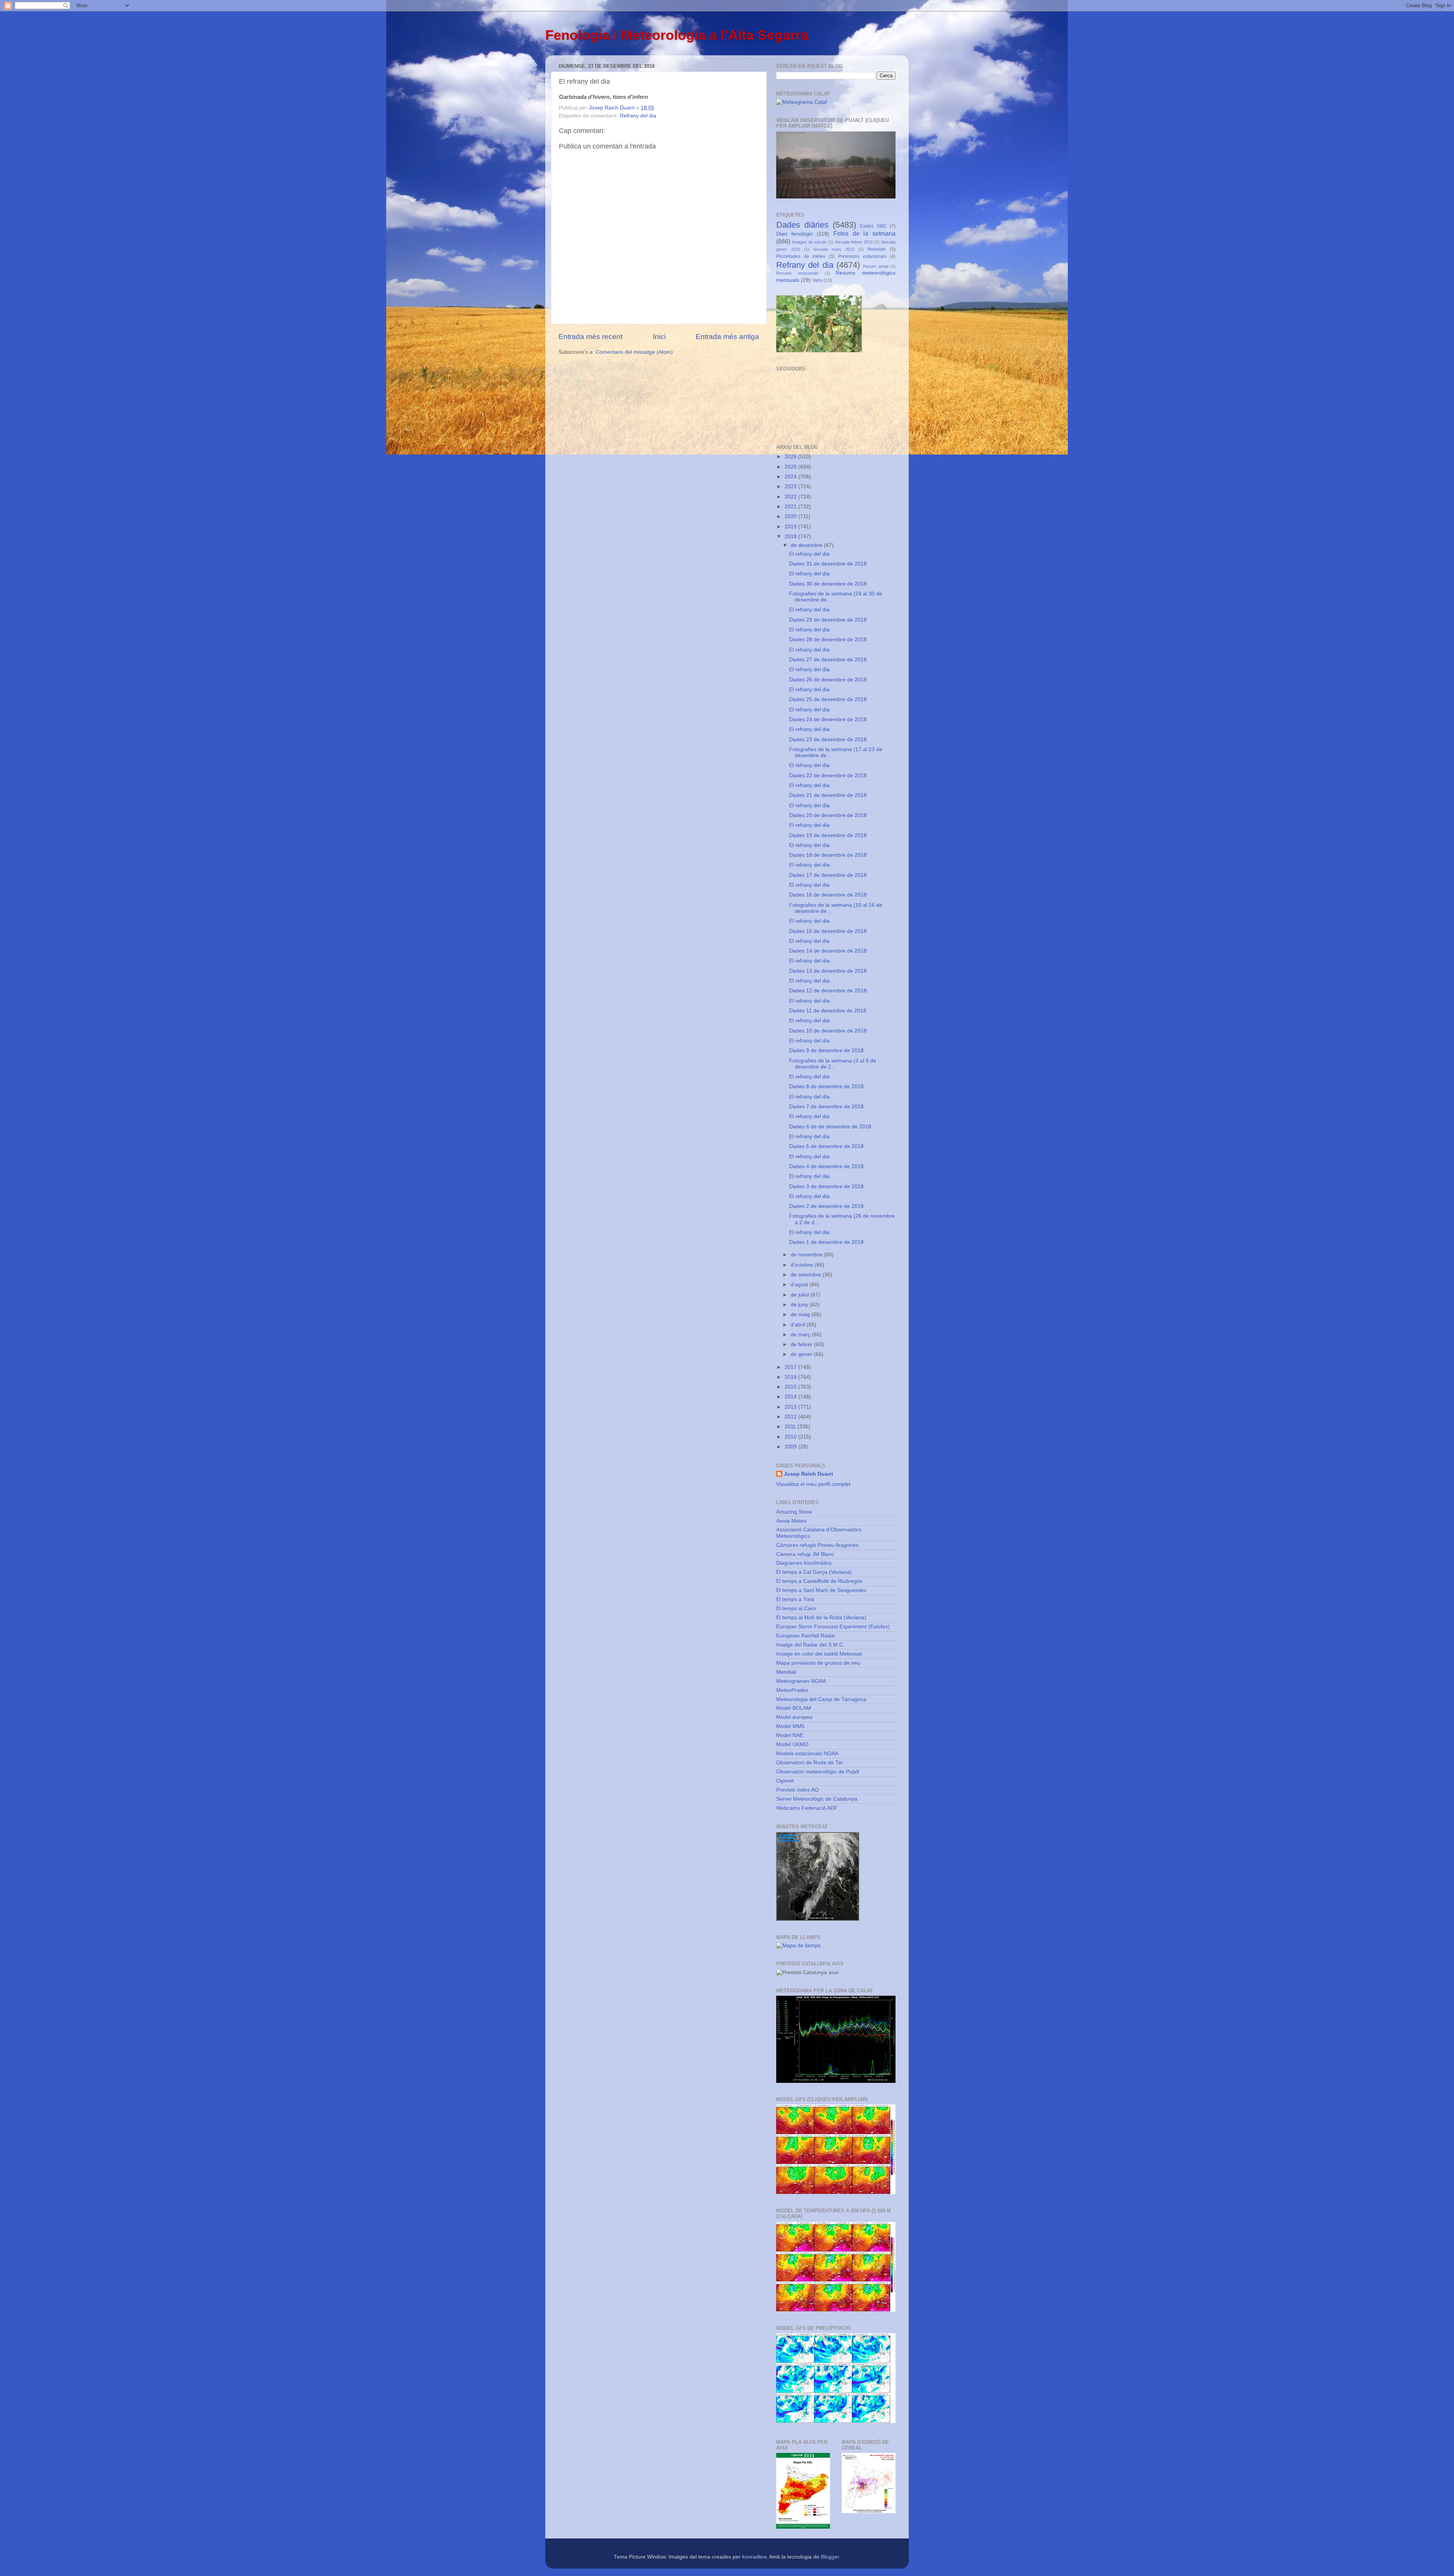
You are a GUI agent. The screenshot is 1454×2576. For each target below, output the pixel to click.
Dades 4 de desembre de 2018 (826, 1166)
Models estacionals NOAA (807, 1754)
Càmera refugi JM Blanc (805, 1554)
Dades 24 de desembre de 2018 (828, 719)
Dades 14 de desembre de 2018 (828, 951)
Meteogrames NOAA (801, 1681)
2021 (791, 507)
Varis (817, 280)
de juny (800, 1305)
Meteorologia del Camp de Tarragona (821, 1699)
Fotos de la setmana (864, 233)
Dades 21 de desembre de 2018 (828, 795)
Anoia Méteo (791, 1521)
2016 (791, 1377)
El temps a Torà (795, 1599)
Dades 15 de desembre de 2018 (828, 931)
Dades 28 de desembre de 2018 (828, 640)
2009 (791, 1447)
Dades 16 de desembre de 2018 (828, 895)
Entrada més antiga (727, 337)
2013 (791, 1407)
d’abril (799, 1325)
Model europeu (794, 1717)
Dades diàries (802, 225)
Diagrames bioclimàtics (804, 1563)
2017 (791, 1367)
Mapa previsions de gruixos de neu (818, 1663)
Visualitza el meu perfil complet (813, 1484)
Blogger (830, 2557)
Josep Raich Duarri (808, 1474)
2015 (791, 1387)
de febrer (802, 1344)
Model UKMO (792, 1744)
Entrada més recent (590, 337)
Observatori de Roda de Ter (810, 1763)
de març (801, 1335)
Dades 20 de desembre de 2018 (828, 815)
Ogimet (785, 1781)
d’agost (800, 1285)
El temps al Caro (796, 1608)
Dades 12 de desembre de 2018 (828, 991)
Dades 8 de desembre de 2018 (826, 1086)
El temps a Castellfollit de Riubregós (819, 1581)
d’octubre (803, 1265)
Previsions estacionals (862, 256)
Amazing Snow (794, 1512)
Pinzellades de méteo (801, 256)
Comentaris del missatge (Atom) (634, 352)
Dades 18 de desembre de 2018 (828, 855)
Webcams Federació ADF (807, 1808)
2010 (791, 1437)
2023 (791, 487)
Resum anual (875, 266)
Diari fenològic (795, 234)
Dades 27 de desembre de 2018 (828, 660)
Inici (659, 337)
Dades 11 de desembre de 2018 (828, 1011)
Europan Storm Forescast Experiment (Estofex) (833, 1627)
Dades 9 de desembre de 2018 (826, 1051)
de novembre (807, 1255)
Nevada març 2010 (834, 249)
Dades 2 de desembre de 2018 (826, 1206)
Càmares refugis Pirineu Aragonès (817, 1545)
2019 (791, 527)
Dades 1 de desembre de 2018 (826, 1242)
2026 (791, 457)
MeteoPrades (792, 1690)
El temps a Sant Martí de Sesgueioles (821, 1590)
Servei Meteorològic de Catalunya (817, 1799)
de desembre (807, 545)
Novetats (877, 249)
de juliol (800, 1295)
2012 (791, 1417)
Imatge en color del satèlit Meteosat (819, 1654)
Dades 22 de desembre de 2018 (828, 776)
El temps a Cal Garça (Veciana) (814, 1572)
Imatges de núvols (809, 242)
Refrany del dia (638, 116)
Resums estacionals (797, 273)
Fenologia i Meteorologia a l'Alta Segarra (677, 35)
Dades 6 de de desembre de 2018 (830, 1127)
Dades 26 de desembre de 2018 (828, 680)
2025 (791, 467)
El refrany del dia (809, 554)
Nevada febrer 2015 (854, 242)
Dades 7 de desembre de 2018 (826, 1107)
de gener (802, 1354)
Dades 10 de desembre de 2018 (828, 1031)
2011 (791, 1427)
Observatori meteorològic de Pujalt (818, 1772)
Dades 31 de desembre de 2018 (828, 564)
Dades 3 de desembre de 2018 (826, 1186)
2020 (791, 516)
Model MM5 (790, 1726)
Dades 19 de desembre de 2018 (828, 835)
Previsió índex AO (797, 1790)
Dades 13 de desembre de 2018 (828, 971)
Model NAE (790, 1735)
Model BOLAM (794, 1708)
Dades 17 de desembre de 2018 (828, 875)
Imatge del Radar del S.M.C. (810, 1645)
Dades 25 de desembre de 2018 (828, 699)
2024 (791, 477)
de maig (801, 1315)
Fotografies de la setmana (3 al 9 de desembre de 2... (833, 1064)
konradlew (754, 2557)
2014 (791, 1397)
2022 (791, 497)
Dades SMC (873, 226)
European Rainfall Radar (806, 1636)
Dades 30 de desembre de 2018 (828, 584)
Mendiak (786, 1672)
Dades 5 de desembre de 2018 (826, 1146)
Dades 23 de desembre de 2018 (828, 740)
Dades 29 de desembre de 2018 (828, 620)
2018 (791, 537)
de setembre (807, 1275)
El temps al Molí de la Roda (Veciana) (821, 1618)
